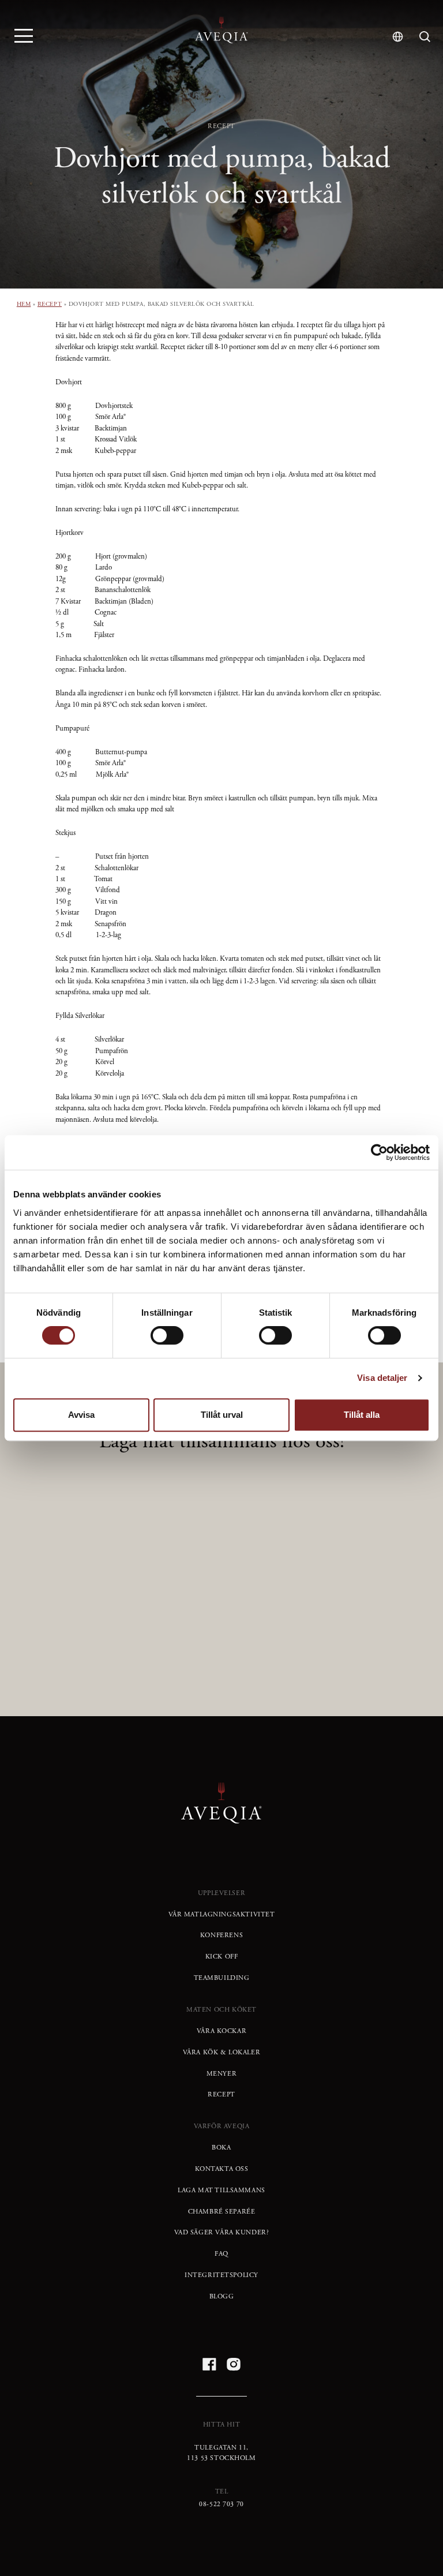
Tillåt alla (362, 1415)
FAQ (221, 2254)
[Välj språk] (398, 37)
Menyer (222, 2074)
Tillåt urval (222, 1415)
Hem (24, 304)
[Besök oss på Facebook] (209, 2364)
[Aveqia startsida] (221, 30)
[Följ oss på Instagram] (234, 2364)
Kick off (222, 1957)
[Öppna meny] (24, 35)
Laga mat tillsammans (221, 2191)
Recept (50, 304)
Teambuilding (222, 1978)
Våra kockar (221, 2031)
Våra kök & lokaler (222, 2053)
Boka (221, 2148)
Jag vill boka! (222, 1637)
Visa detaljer (382, 1378)
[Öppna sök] (425, 37)
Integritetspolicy (221, 2275)
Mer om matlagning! (222, 1597)
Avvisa (81, 1415)
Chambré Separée (222, 2212)
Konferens (221, 1935)
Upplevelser (221, 1893)
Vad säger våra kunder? (222, 2233)
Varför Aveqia (222, 2126)
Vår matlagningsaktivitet (222, 1915)
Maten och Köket (221, 2010)
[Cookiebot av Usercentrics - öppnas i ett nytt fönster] (379, 1152)
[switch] (167, 1335)
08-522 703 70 (221, 2504)
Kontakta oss (222, 2169)
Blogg (222, 2297)
